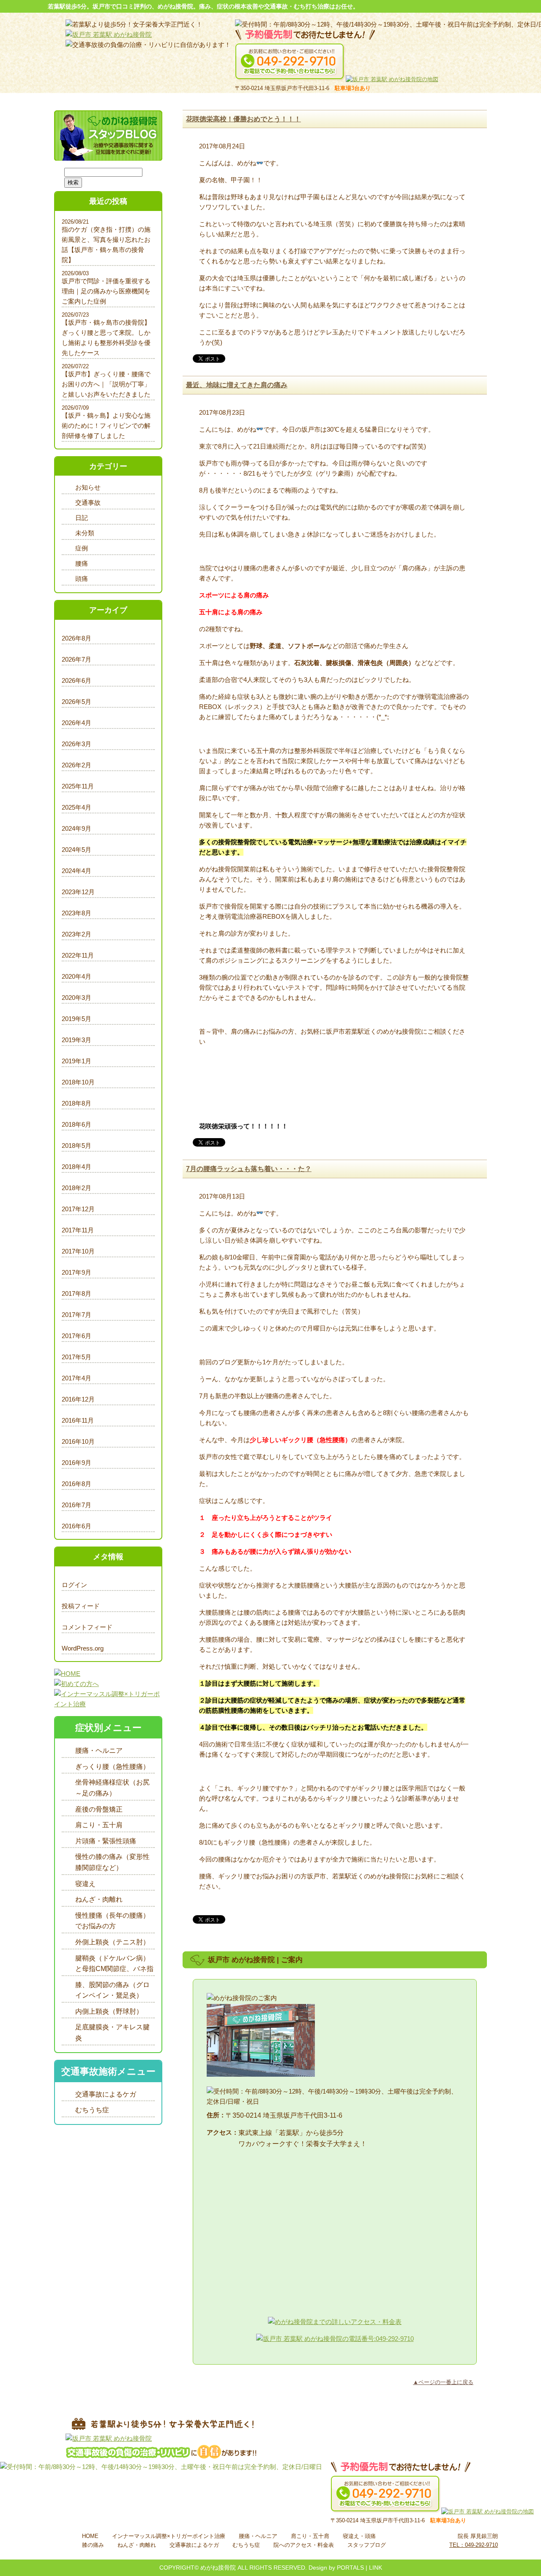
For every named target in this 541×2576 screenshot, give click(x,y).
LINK (376, 2568)
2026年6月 (77, 680)
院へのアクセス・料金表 (304, 2545)
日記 (82, 518)
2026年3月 (77, 744)
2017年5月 (77, 1357)
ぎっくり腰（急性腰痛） (112, 1767)
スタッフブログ (367, 2545)
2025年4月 (77, 807)
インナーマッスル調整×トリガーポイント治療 (169, 2536)
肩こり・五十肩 (99, 1825)
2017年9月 (77, 1272)
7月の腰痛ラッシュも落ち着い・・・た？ (249, 1169)
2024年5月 (77, 850)
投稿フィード (81, 1606)
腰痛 (82, 563)
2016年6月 (77, 1526)
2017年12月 (78, 1209)
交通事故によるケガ (106, 2094)
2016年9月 (77, 1463)
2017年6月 (77, 1336)
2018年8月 (77, 1103)
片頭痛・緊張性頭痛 (106, 1841)
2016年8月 (77, 1484)
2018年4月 (77, 1167)
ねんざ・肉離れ (99, 1899)
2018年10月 (78, 1082)
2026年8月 (77, 638)
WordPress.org (83, 1648)
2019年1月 (77, 1061)
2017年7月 (77, 1315)
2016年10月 (78, 1441)
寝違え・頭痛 (359, 2536)
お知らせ (88, 487)
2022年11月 (78, 955)
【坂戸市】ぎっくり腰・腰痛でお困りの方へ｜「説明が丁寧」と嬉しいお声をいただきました (106, 384)
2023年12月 (78, 892)
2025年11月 (78, 786)
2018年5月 (77, 1146)
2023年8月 (77, 913)
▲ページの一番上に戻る (443, 2382)
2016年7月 (77, 1505)
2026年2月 (77, 765)
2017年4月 (77, 1378)
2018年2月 (77, 1188)
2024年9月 (77, 828)
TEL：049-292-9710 (474, 2545)
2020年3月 (77, 998)
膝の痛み (93, 2545)
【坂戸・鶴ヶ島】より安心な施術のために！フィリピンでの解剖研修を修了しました (106, 426)
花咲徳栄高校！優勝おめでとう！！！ (243, 119)
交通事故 (88, 502)
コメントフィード (87, 1627)
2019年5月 (77, 1019)
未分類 (85, 533)
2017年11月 (78, 1230)
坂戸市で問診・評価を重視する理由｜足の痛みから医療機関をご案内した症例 (106, 291)
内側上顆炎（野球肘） (109, 2011)
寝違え (85, 1884)
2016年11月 (78, 1420)
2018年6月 (77, 1124)
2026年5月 (77, 702)
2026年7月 (77, 659)
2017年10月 (78, 1251)
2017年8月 (77, 1293)
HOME (90, 2536)
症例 (82, 548)
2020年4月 (77, 976)
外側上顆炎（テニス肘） (112, 1942)
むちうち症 (92, 2110)
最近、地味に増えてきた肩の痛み (237, 385)
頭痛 (82, 579)
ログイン (74, 1585)
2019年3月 (77, 1040)
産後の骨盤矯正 (99, 1809)
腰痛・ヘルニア (99, 1751)
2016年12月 (78, 1399)
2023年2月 (77, 934)
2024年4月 (77, 871)
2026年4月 (77, 723)
